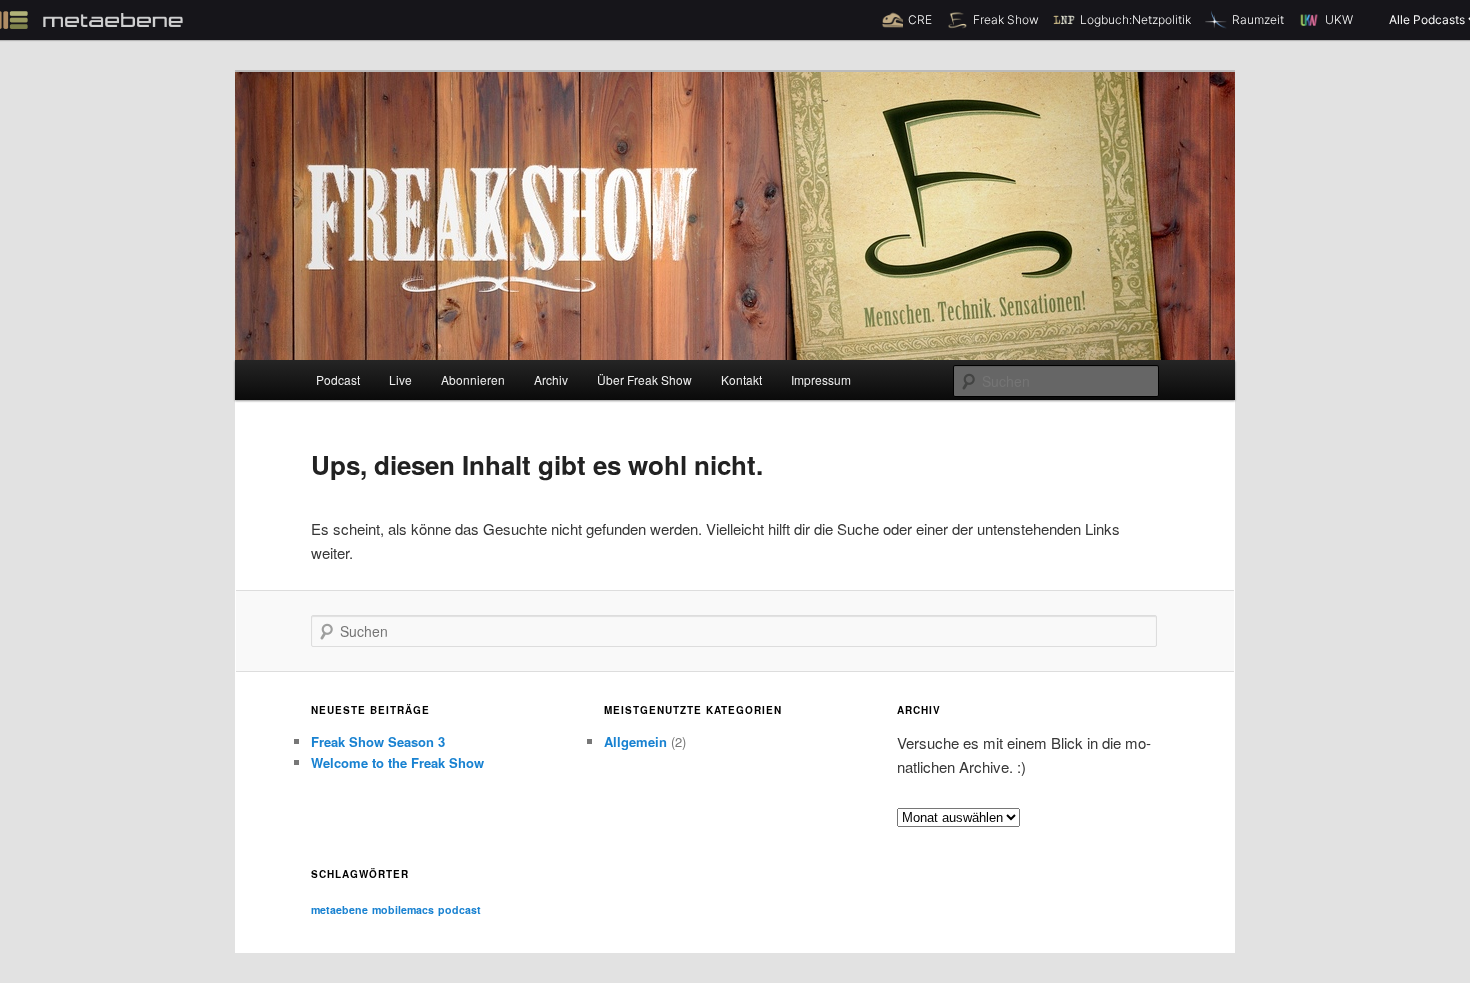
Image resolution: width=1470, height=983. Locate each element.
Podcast (338, 379)
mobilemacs (403, 909)
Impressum (821, 379)
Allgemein (635, 741)
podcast (459, 909)
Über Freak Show (644, 379)
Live (400, 379)
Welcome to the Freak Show (397, 762)
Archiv (551, 379)
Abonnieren (473, 379)
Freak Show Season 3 (378, 741)
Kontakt (741, 379)
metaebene (339, 909)
